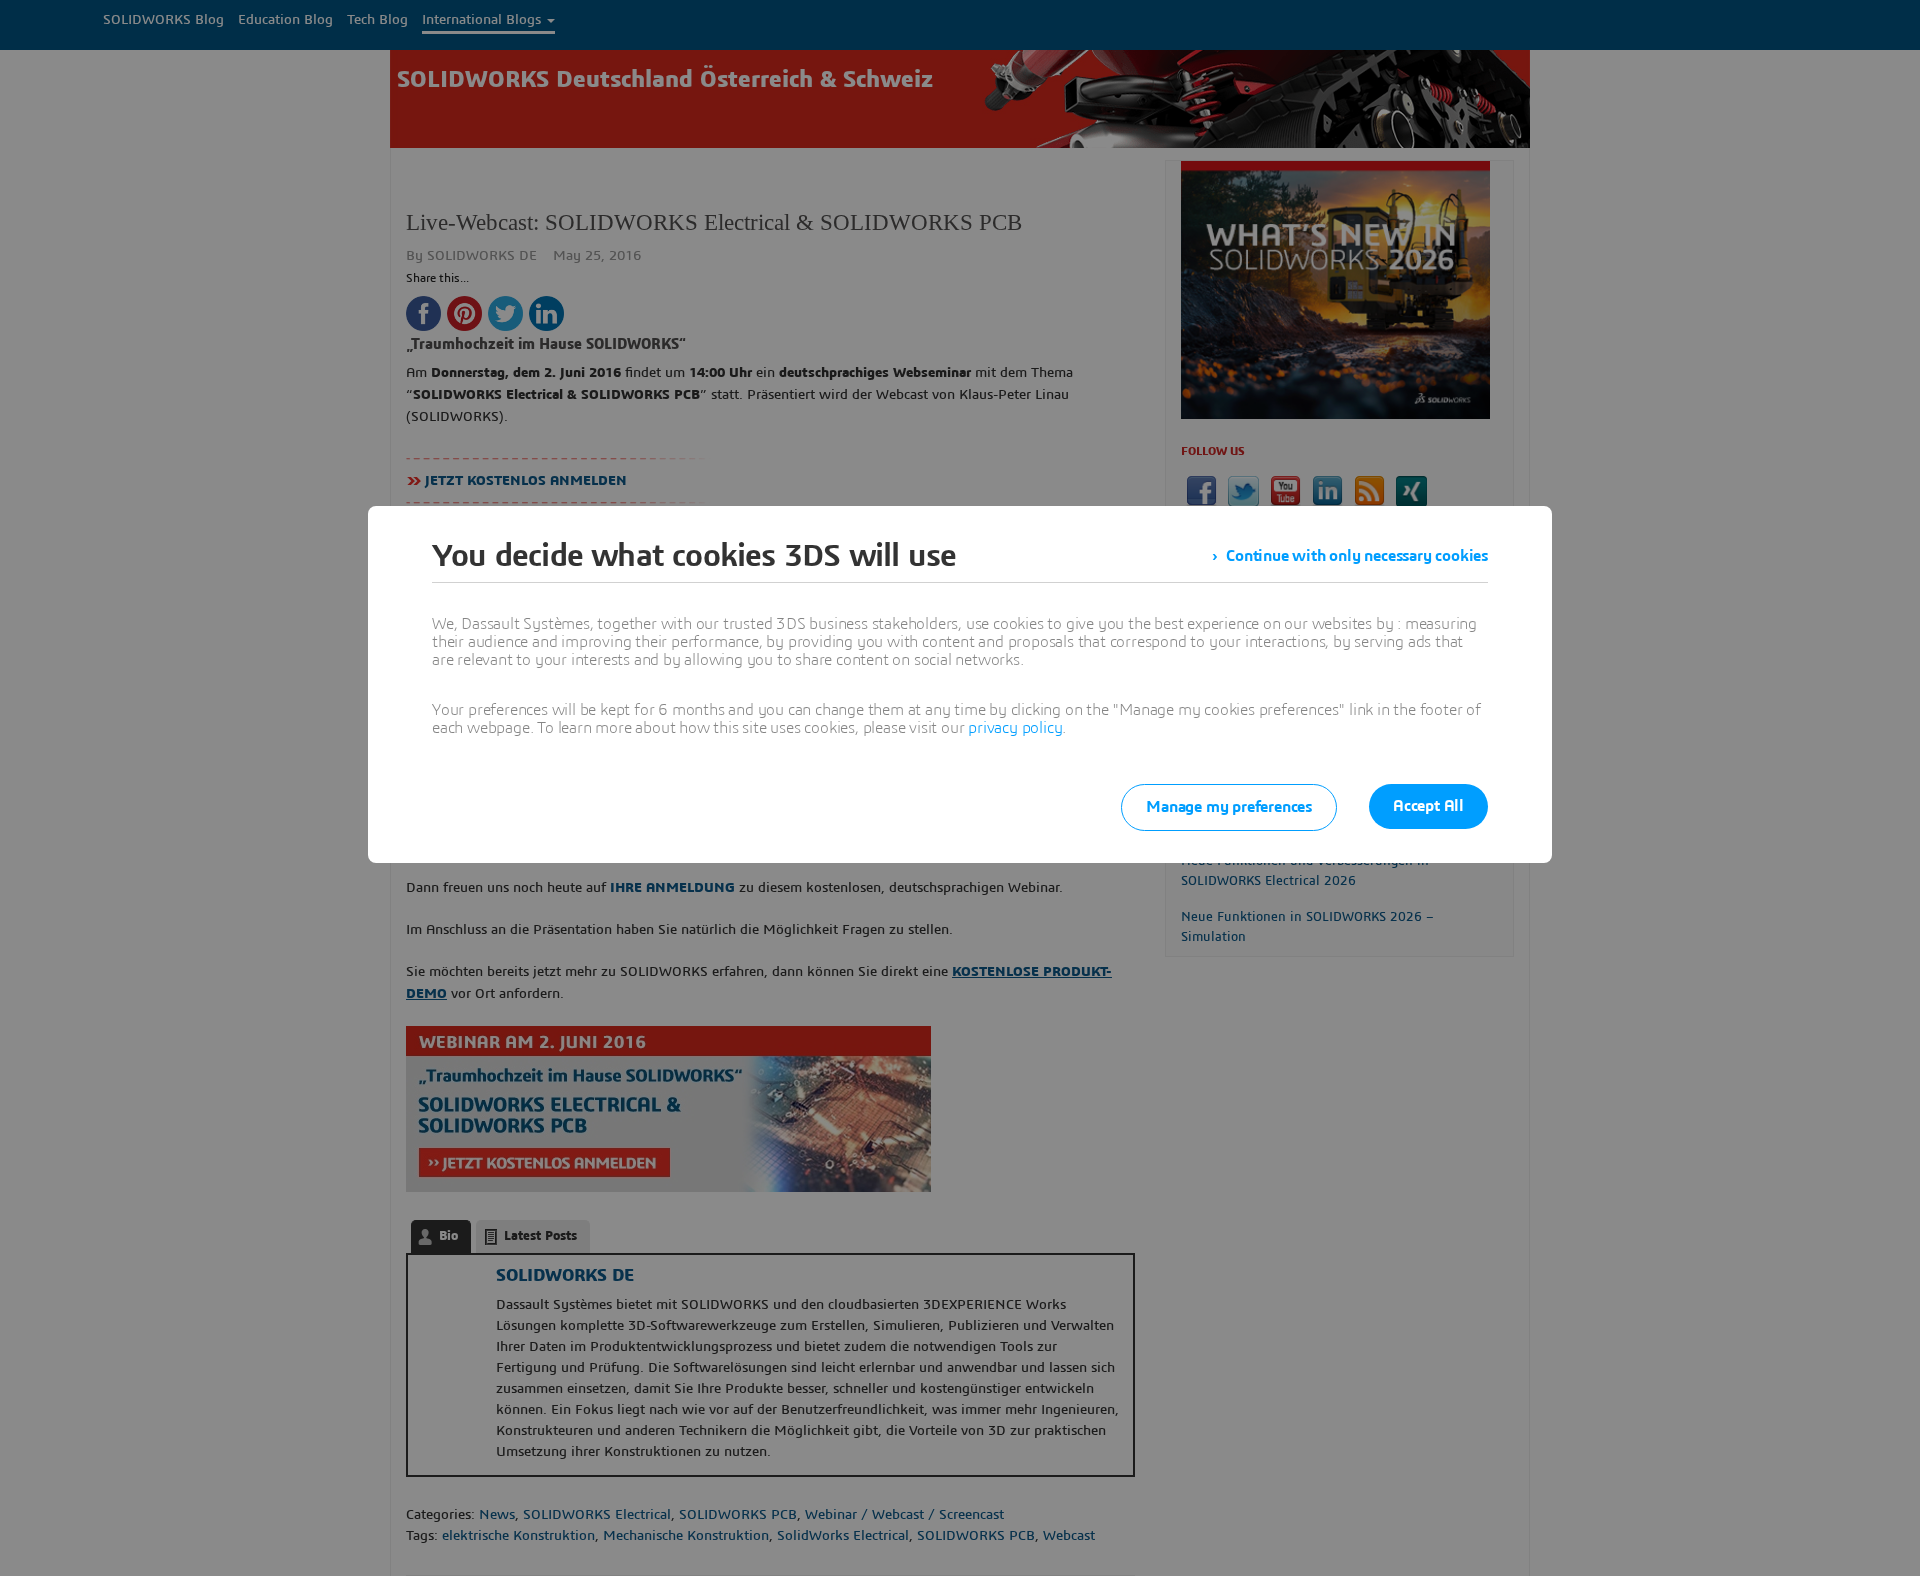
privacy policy (1015, 728)
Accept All (1428, 806)
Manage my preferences (1229, 807)
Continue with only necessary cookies (1357, 556)
